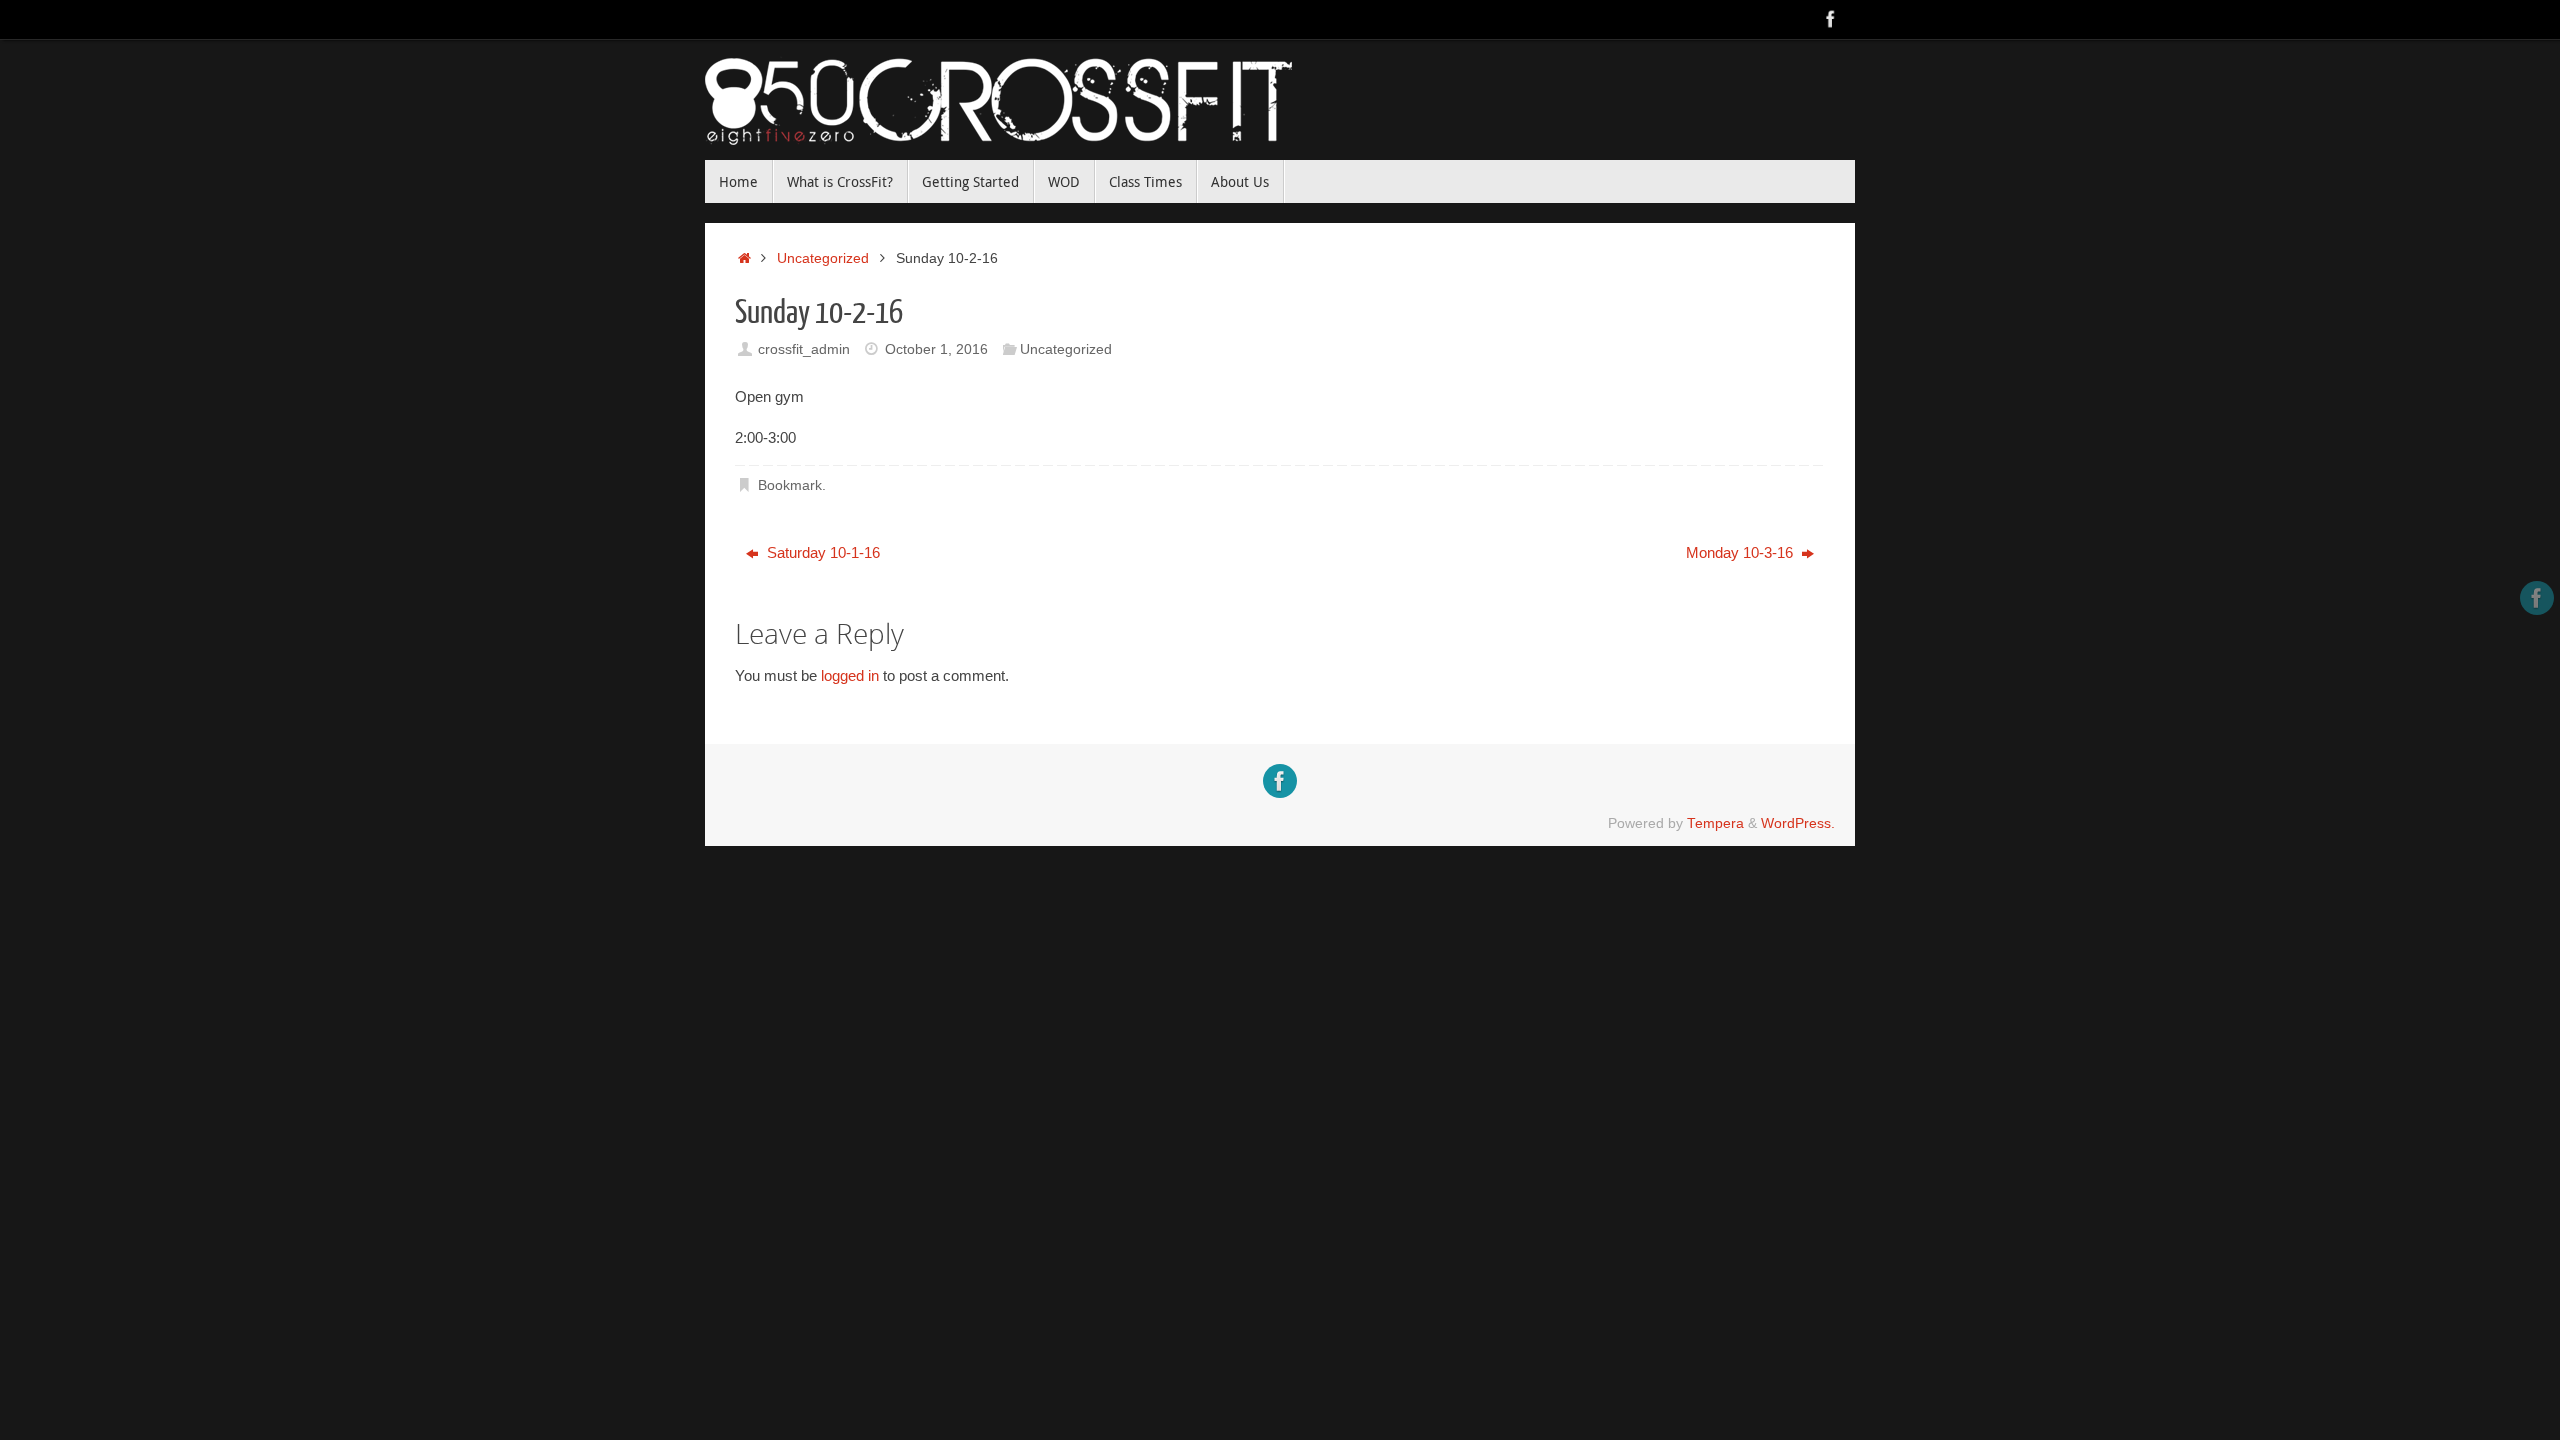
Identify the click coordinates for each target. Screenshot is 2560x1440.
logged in (850, 675)
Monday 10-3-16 (1741, 552)
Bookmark (790, 485)
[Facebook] (1831, 19)
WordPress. (1798, 823)
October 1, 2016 (936, 349)
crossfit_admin (804, 349)
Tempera (1715, 823)
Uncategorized (823, 258)
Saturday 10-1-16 (821, 552)
